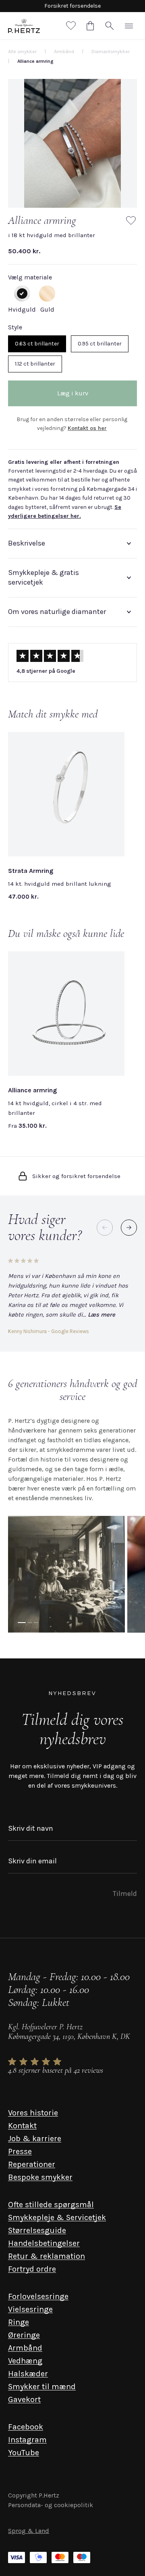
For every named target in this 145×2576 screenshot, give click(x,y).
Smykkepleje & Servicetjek (57, 2217)
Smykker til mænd (42, 2387)
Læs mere (101, 1315)
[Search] (110, 26)
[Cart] (90, 26)
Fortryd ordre (32, 2269)
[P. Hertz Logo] (24, 26)
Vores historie (33, 2113)
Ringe (19, 2322)
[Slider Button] (129, 1228)
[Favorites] (71, 26)
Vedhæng (25, 2361)
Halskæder (28, 2374)
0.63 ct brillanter (37, 344)
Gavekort (24, 2399)
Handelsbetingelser (44, 2243)
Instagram (27, 2440)
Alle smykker (22, 52)
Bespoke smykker (40, 2177)
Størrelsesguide (37, 2230)
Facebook (26, 2427)
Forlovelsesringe (38, 2296)
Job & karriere (35, 2139)
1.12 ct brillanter (35, 364)
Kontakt (22, 2126)
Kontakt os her (87, 428)
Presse (20, 2151)
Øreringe (24, 2335)
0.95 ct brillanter (100, 344)
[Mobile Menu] (129, 26)
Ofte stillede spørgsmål (51, 2205)
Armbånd (25, 2348)
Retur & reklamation (47, 2256)
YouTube (24, 2453)
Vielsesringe (30, 2309)
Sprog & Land (29, 2531)
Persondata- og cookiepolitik (51, 2505)
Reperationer (32, 2164)
